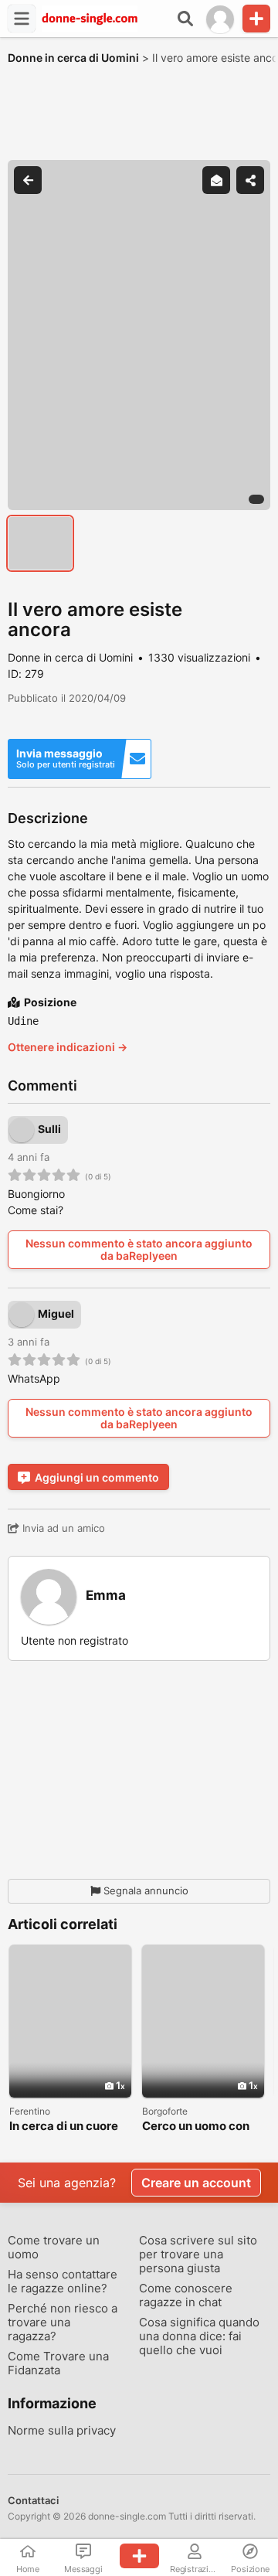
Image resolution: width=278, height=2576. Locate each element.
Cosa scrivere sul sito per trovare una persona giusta (198, 2254)
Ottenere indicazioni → (68, 1047)
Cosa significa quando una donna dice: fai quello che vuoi (199, 2336)
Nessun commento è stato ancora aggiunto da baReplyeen (139, 1249)
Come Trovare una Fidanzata (58, 2363)
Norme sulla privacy (62, 2431)
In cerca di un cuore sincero (64, 2127)
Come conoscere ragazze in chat (186, 2295)
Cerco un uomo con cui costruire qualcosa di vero (196, 2127)
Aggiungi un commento (97, 1477)
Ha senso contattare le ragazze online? (63, 2282)
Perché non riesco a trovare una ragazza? (63, 2322)
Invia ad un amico (62, 1528)
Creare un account (196, 2183)
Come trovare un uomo (54, 2248)
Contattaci (33, 2500)
